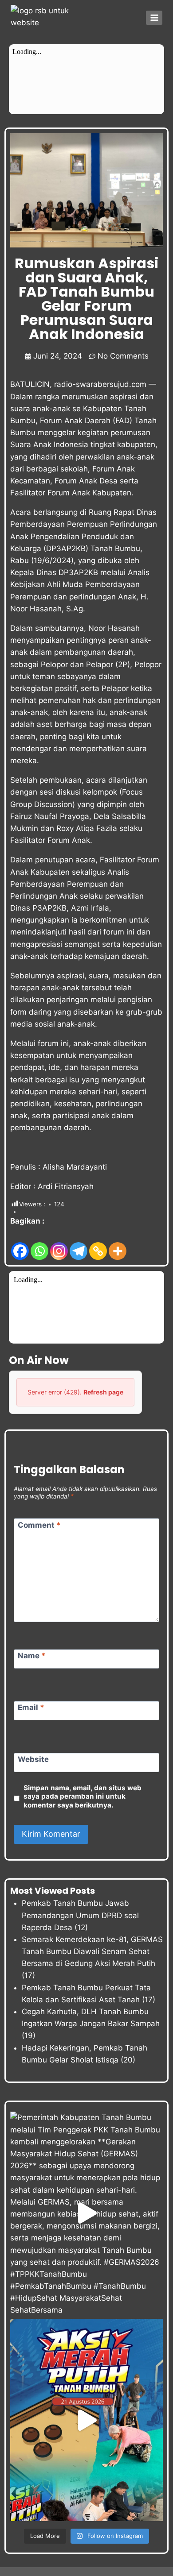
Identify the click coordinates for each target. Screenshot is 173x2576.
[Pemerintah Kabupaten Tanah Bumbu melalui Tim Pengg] (86, 2213)
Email (31, 1707)
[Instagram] (59, 1244)
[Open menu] (154, 17)
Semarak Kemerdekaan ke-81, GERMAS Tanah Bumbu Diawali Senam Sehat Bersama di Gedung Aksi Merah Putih (92, 1951)
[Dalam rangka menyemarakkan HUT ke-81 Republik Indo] (86, 2420)
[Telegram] (79, 1244)
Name (32, 1656)
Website (33, 1759)
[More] (118, 1244)
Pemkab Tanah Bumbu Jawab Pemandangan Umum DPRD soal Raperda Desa (80, 1915)
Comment (39, 1525)
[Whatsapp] (39, 1244)
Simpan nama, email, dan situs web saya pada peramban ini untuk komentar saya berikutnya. (83, 1797)
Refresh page (103, 1392)
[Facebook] (20, 1244)
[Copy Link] (98, 1244)
